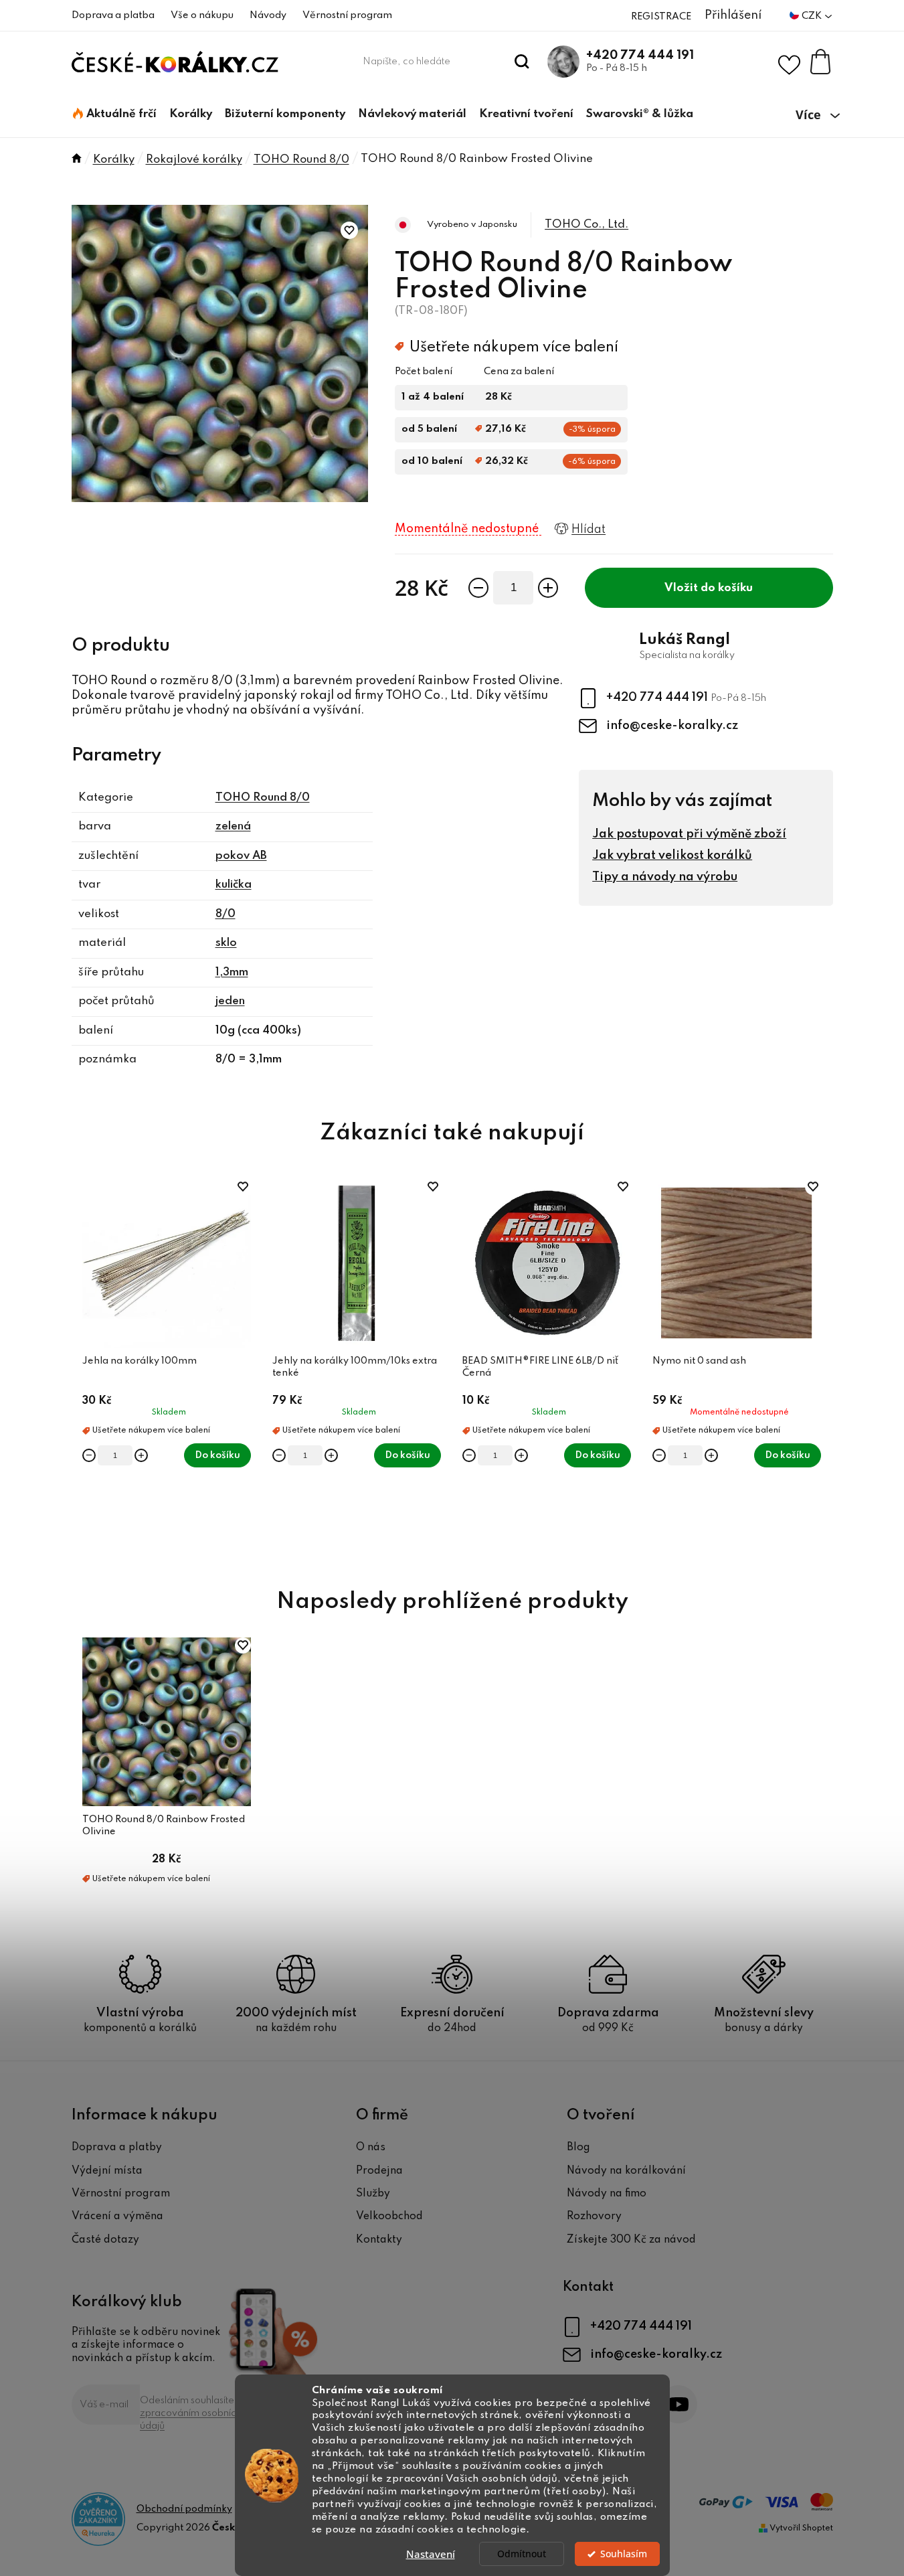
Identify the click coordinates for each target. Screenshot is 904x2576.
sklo (226, 943)
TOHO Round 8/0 (263, 798)
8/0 (225, 914)
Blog (578, 2148)
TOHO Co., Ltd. (586, 225)
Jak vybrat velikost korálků (672, 856)
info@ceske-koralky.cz (672, 726)
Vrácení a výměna (117, 2217)
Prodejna (379, 2171)
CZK (813, 16)
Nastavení (431, 2554)
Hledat (522, 62)
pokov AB (241, 856)
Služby (373, 2194)
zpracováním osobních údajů (191, 2420)
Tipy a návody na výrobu (665, 877)
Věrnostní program (347, 15)
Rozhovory (594, 2217)
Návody (268, 15)
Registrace (661, 17)
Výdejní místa (107, 2171)
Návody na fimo (607, 2194)
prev (82, 1368)
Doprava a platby (117, 2148)
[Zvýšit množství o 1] (548, 588)
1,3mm (232, 972)
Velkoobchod (389, 2217)
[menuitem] (115, 114)
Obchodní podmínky (184, 2509)
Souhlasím (624, 2554)
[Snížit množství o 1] (478, 588)
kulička (234, 885)
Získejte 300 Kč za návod (631, 2240)
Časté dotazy (105, 2240)
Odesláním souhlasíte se (194, 2413)
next (822, 1368)
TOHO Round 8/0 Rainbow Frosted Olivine (164, 1826)
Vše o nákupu (202, 15)
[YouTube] (678, 2404)
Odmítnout (522, 2554)
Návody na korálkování (626, 2171)
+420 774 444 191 (640, 56)
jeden (230, 1001)
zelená (233, 826)
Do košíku (727, 588)
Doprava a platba (113, 15)
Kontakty (379, 2240)
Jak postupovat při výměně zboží (689, 834)
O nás (371, 2148)
